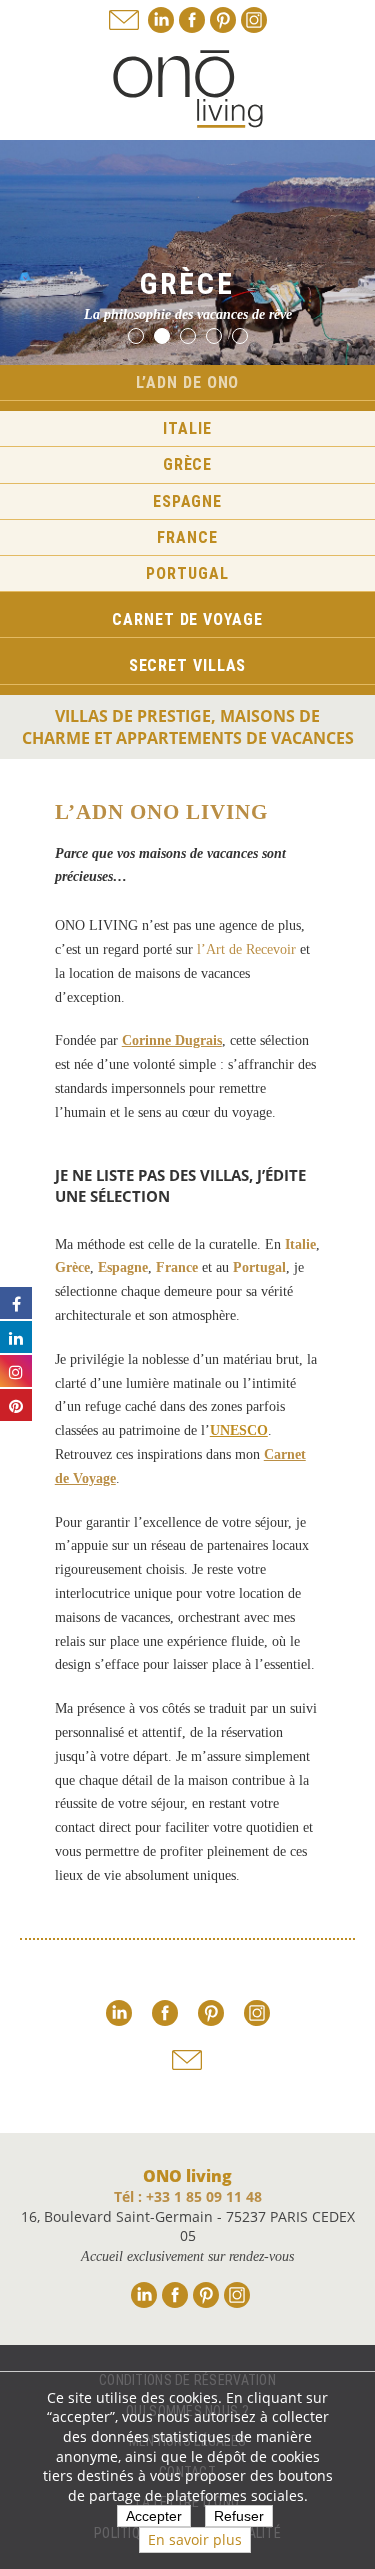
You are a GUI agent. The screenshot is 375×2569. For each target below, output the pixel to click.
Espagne (187, 501)
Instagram (254, 20)
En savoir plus (195, 2539)
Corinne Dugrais (172, 1040)
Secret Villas (188, 665)
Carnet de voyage (187, 619)
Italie (187, 428)
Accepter (154, 2516)
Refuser (239, 2516)
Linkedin (161, 20)
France (187, 537)
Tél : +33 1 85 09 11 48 (188, 2196)
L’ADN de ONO (188, 382)
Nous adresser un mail (124, 20)
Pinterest (223, 20)
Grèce (188, 464)
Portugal (187, 573)
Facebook (192, 20)
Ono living (188, 89)
